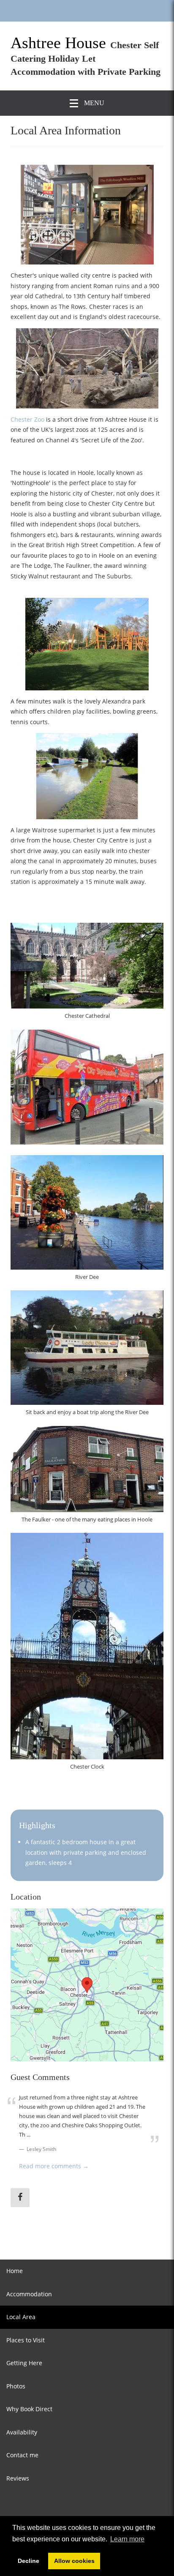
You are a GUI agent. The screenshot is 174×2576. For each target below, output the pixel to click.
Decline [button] (29, 2561)
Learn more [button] (127, 2539)
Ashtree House (60, 43)
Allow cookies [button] (74, 2561)
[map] (87, 1985)
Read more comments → (54, 2166)
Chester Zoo (27, 419)
